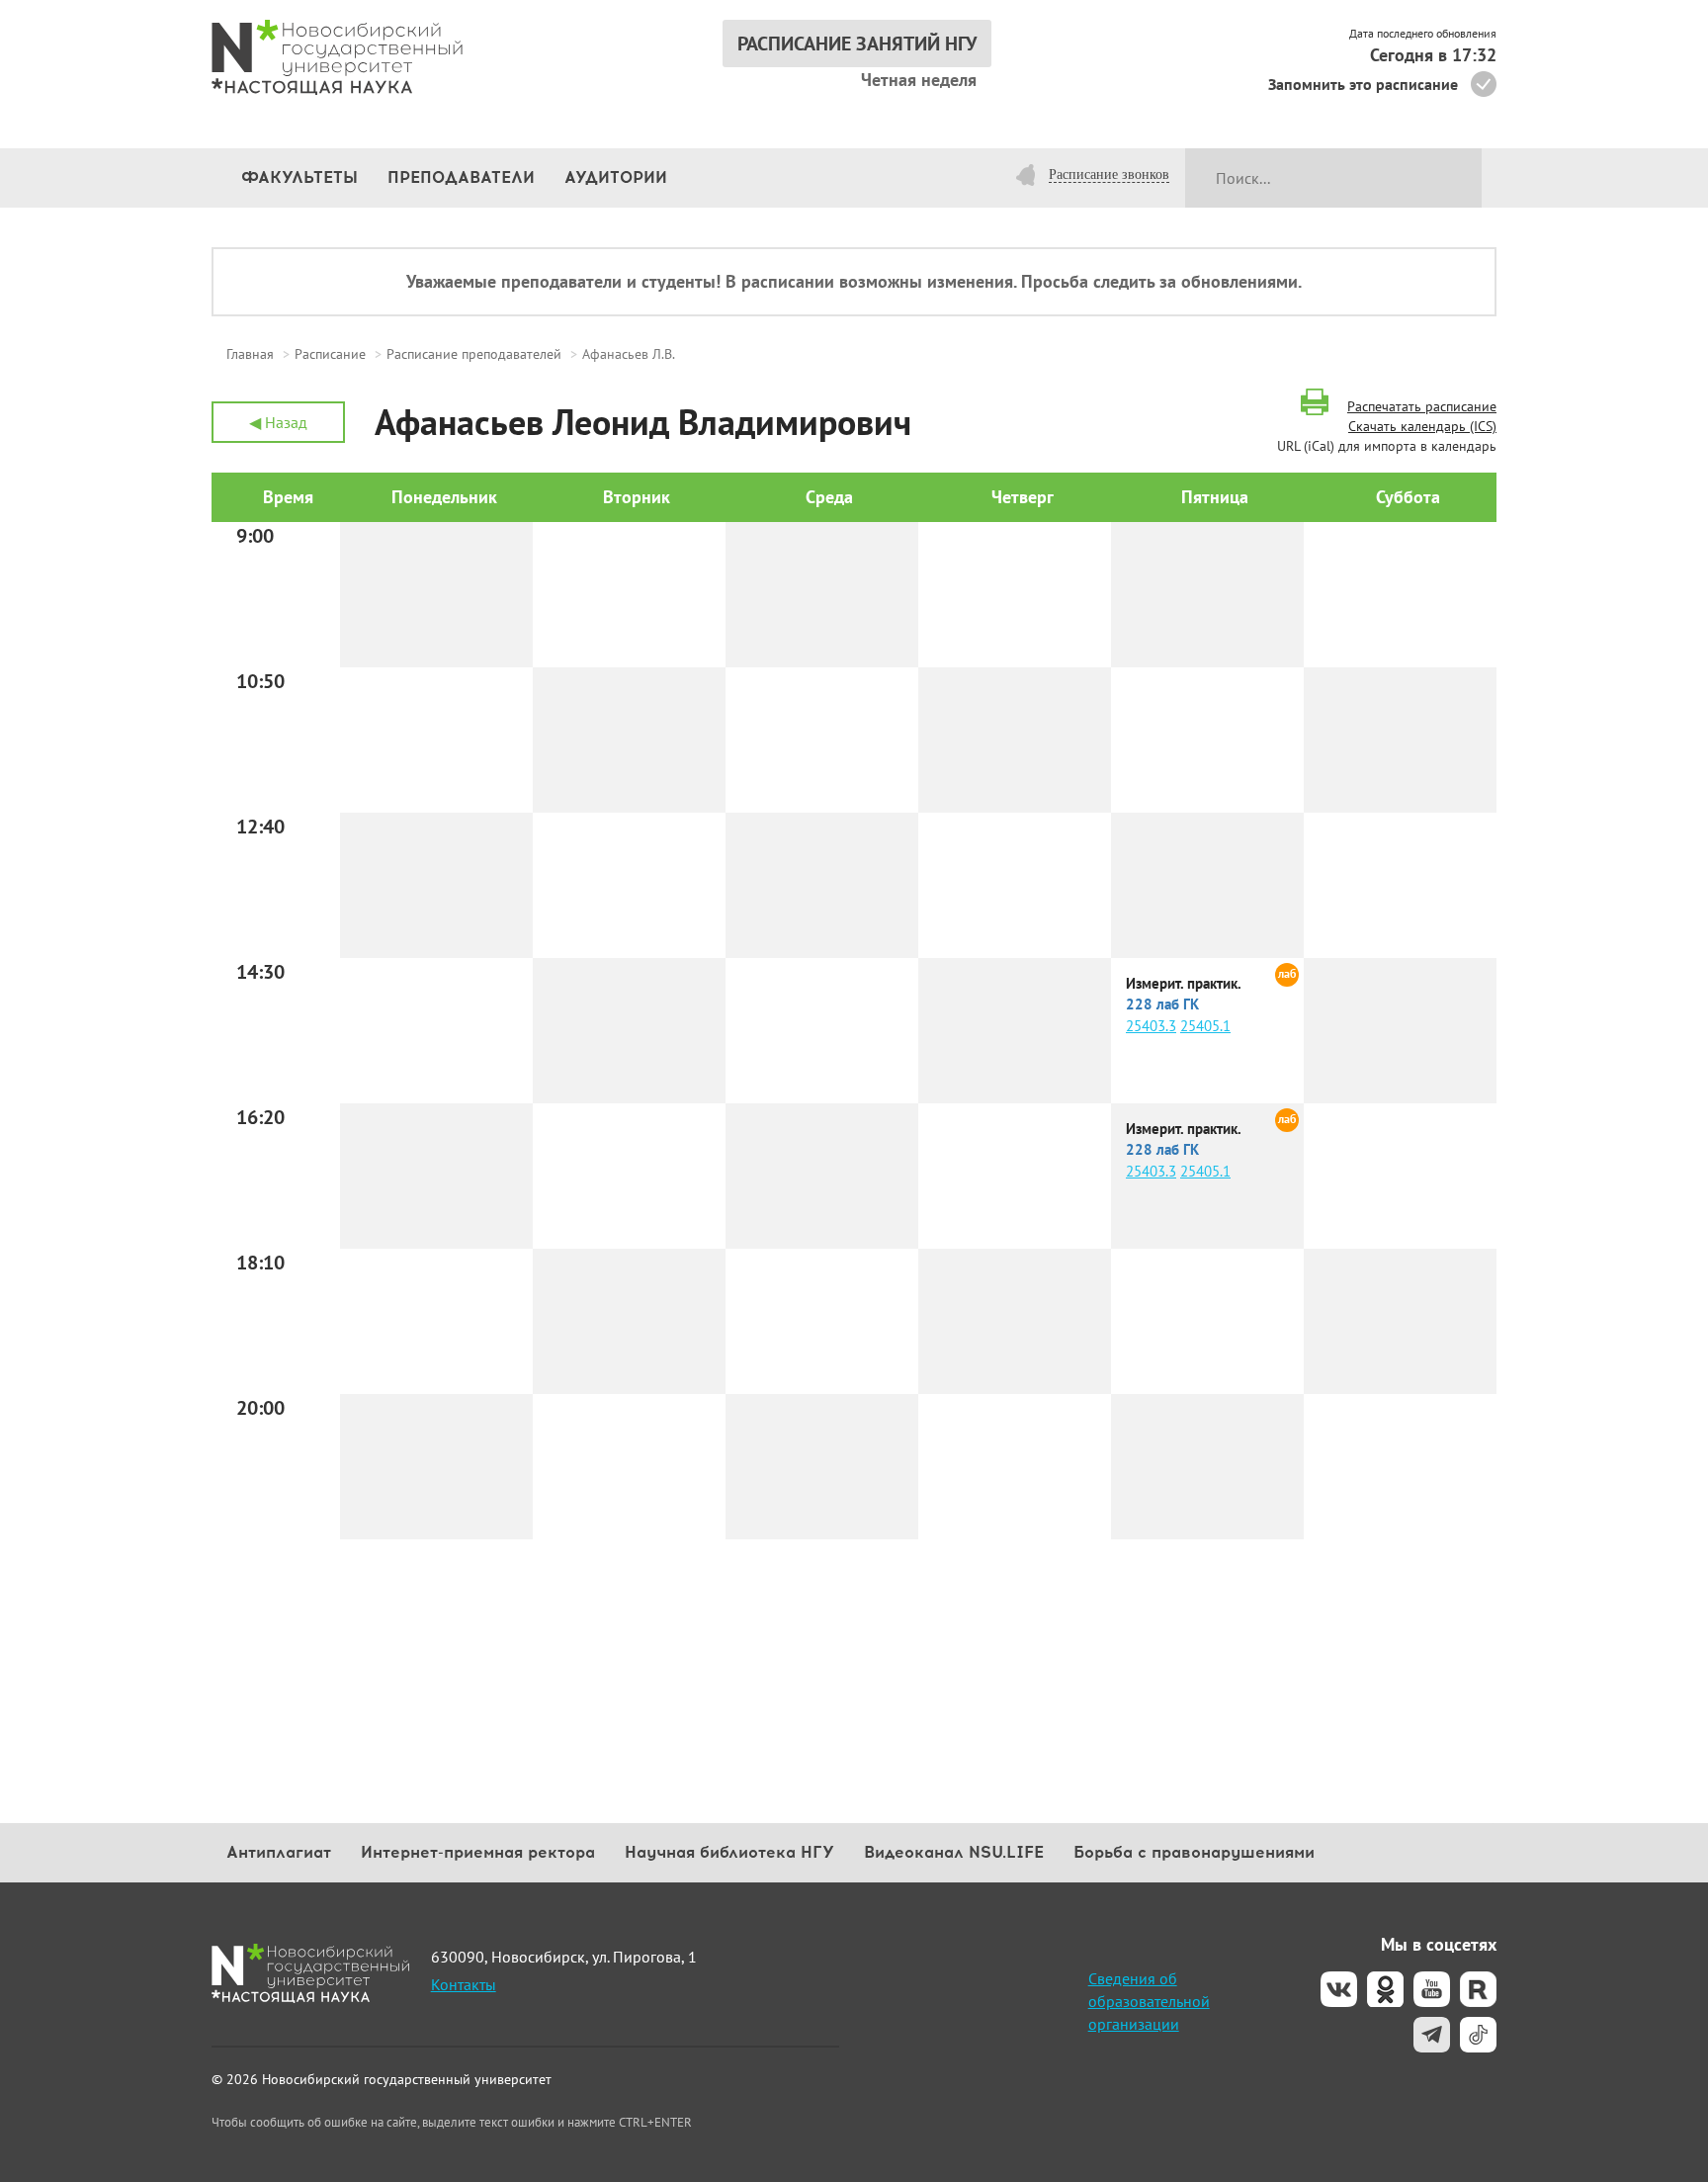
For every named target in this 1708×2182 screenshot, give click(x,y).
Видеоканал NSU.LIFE (954, 1852)
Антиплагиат (279, 1852)
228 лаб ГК (1162, 1004)
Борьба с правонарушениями (1194, 1852)
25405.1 (1205, 1026)
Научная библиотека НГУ (729, 1852)
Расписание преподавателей (474, 354)
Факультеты (299, 177)
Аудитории (616, 177)
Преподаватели (461, 177)
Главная (250, 354)
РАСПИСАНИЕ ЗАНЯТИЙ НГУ (857, 44)
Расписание (330, 354)
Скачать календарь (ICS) (1422, 426)
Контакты (464, 1984)
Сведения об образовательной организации (1149, 2001)
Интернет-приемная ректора (478, 1852)
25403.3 (1151, 1026)
